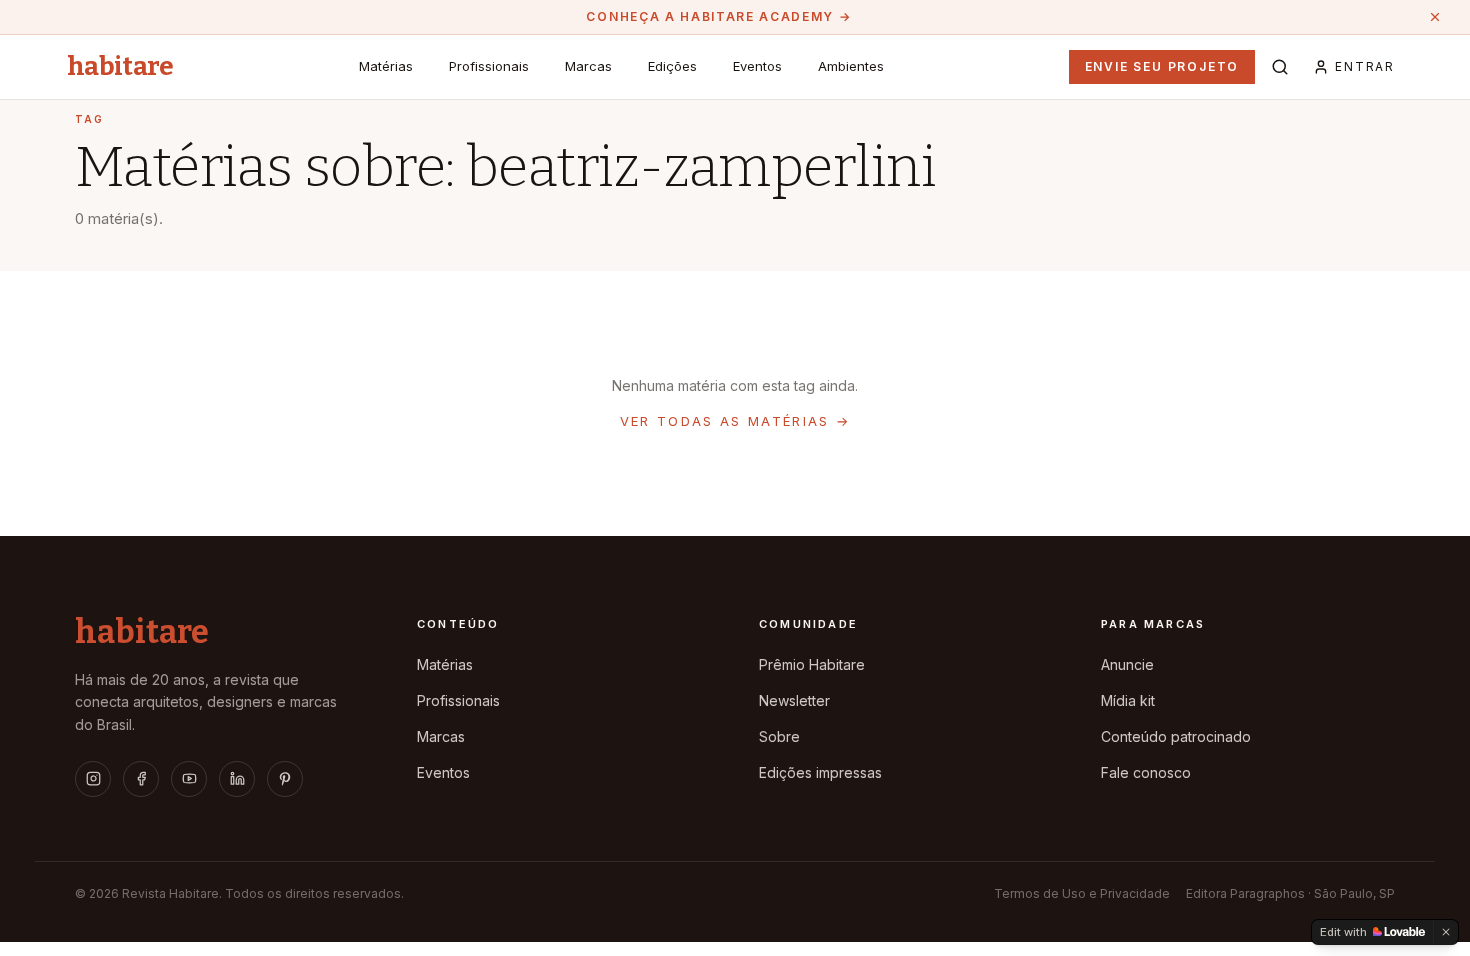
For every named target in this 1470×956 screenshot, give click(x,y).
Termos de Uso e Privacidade (1082, 893)
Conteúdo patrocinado (1176, 736)
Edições (672, 66)
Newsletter (794, 700)
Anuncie (1127, 664)
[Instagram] (93, 779)
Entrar (1365, 66)
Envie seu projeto (1162, 66)
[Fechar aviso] (1435, 17)
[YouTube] (189, 779)
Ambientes (851, 66)
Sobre (779, 736)
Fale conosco (1146, 772)
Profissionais (489, 66)
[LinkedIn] (237, 779)
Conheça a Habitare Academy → (718, 16)
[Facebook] (141, 779)
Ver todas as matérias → (735, 421)
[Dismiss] (1446, 932)
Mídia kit (1128, 700)
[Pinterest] (285, 779)
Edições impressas (820, 772)
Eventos (757, 66)
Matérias (386, 66)
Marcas (588, 66)
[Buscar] (1280, 67)
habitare (120, 67)
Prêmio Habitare (812, 664)
